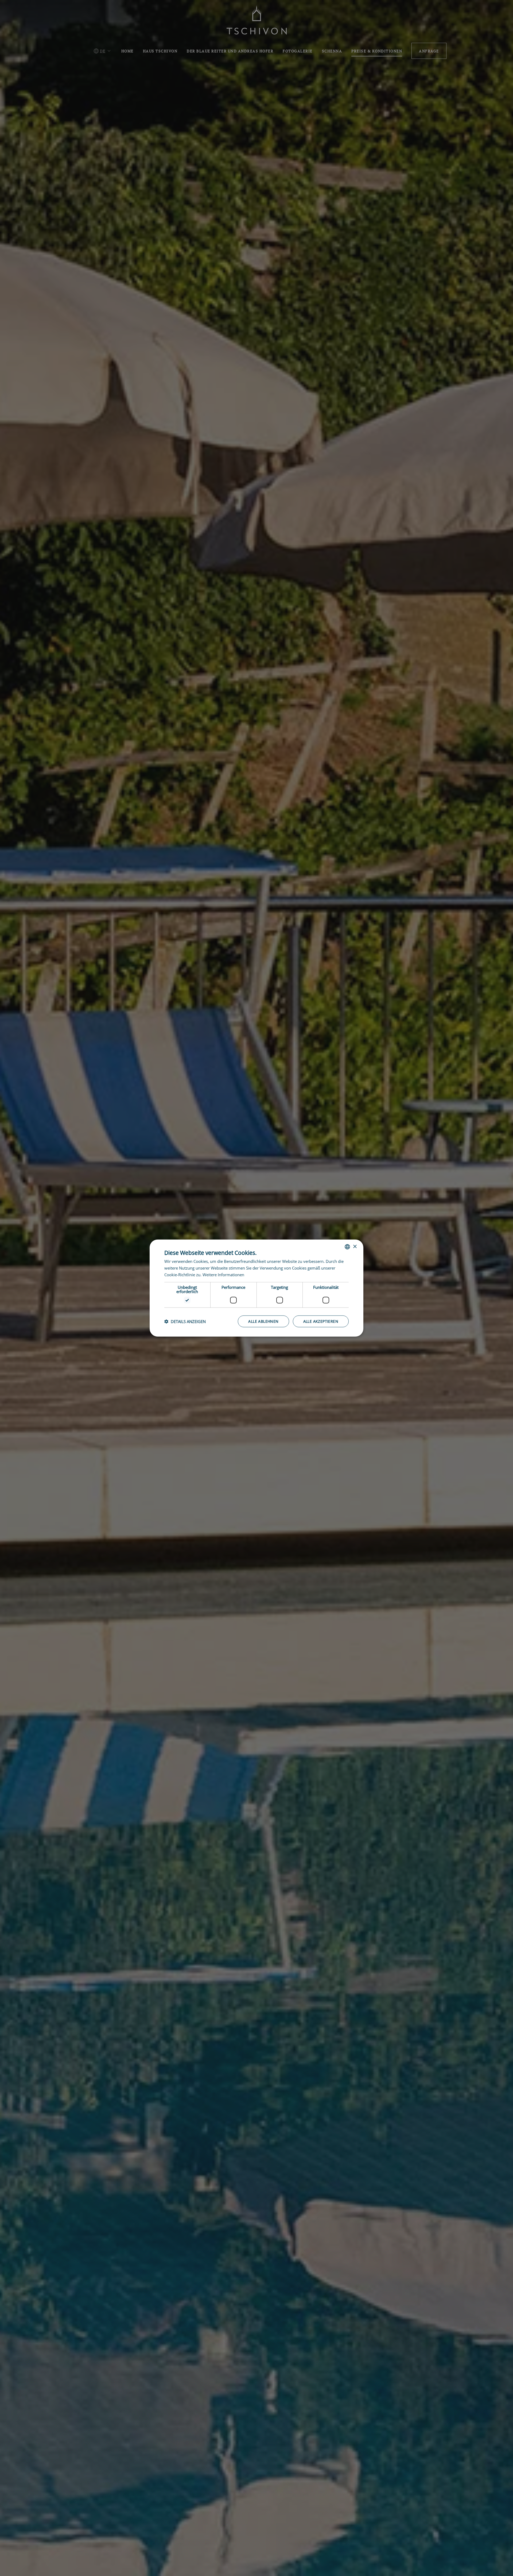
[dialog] (256, 1288)
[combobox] (347, 1247)
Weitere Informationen (223, 1275)
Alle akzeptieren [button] (321, 1321)
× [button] (355, 1246)
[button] (185, 1321)
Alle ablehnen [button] (263, 1321)
